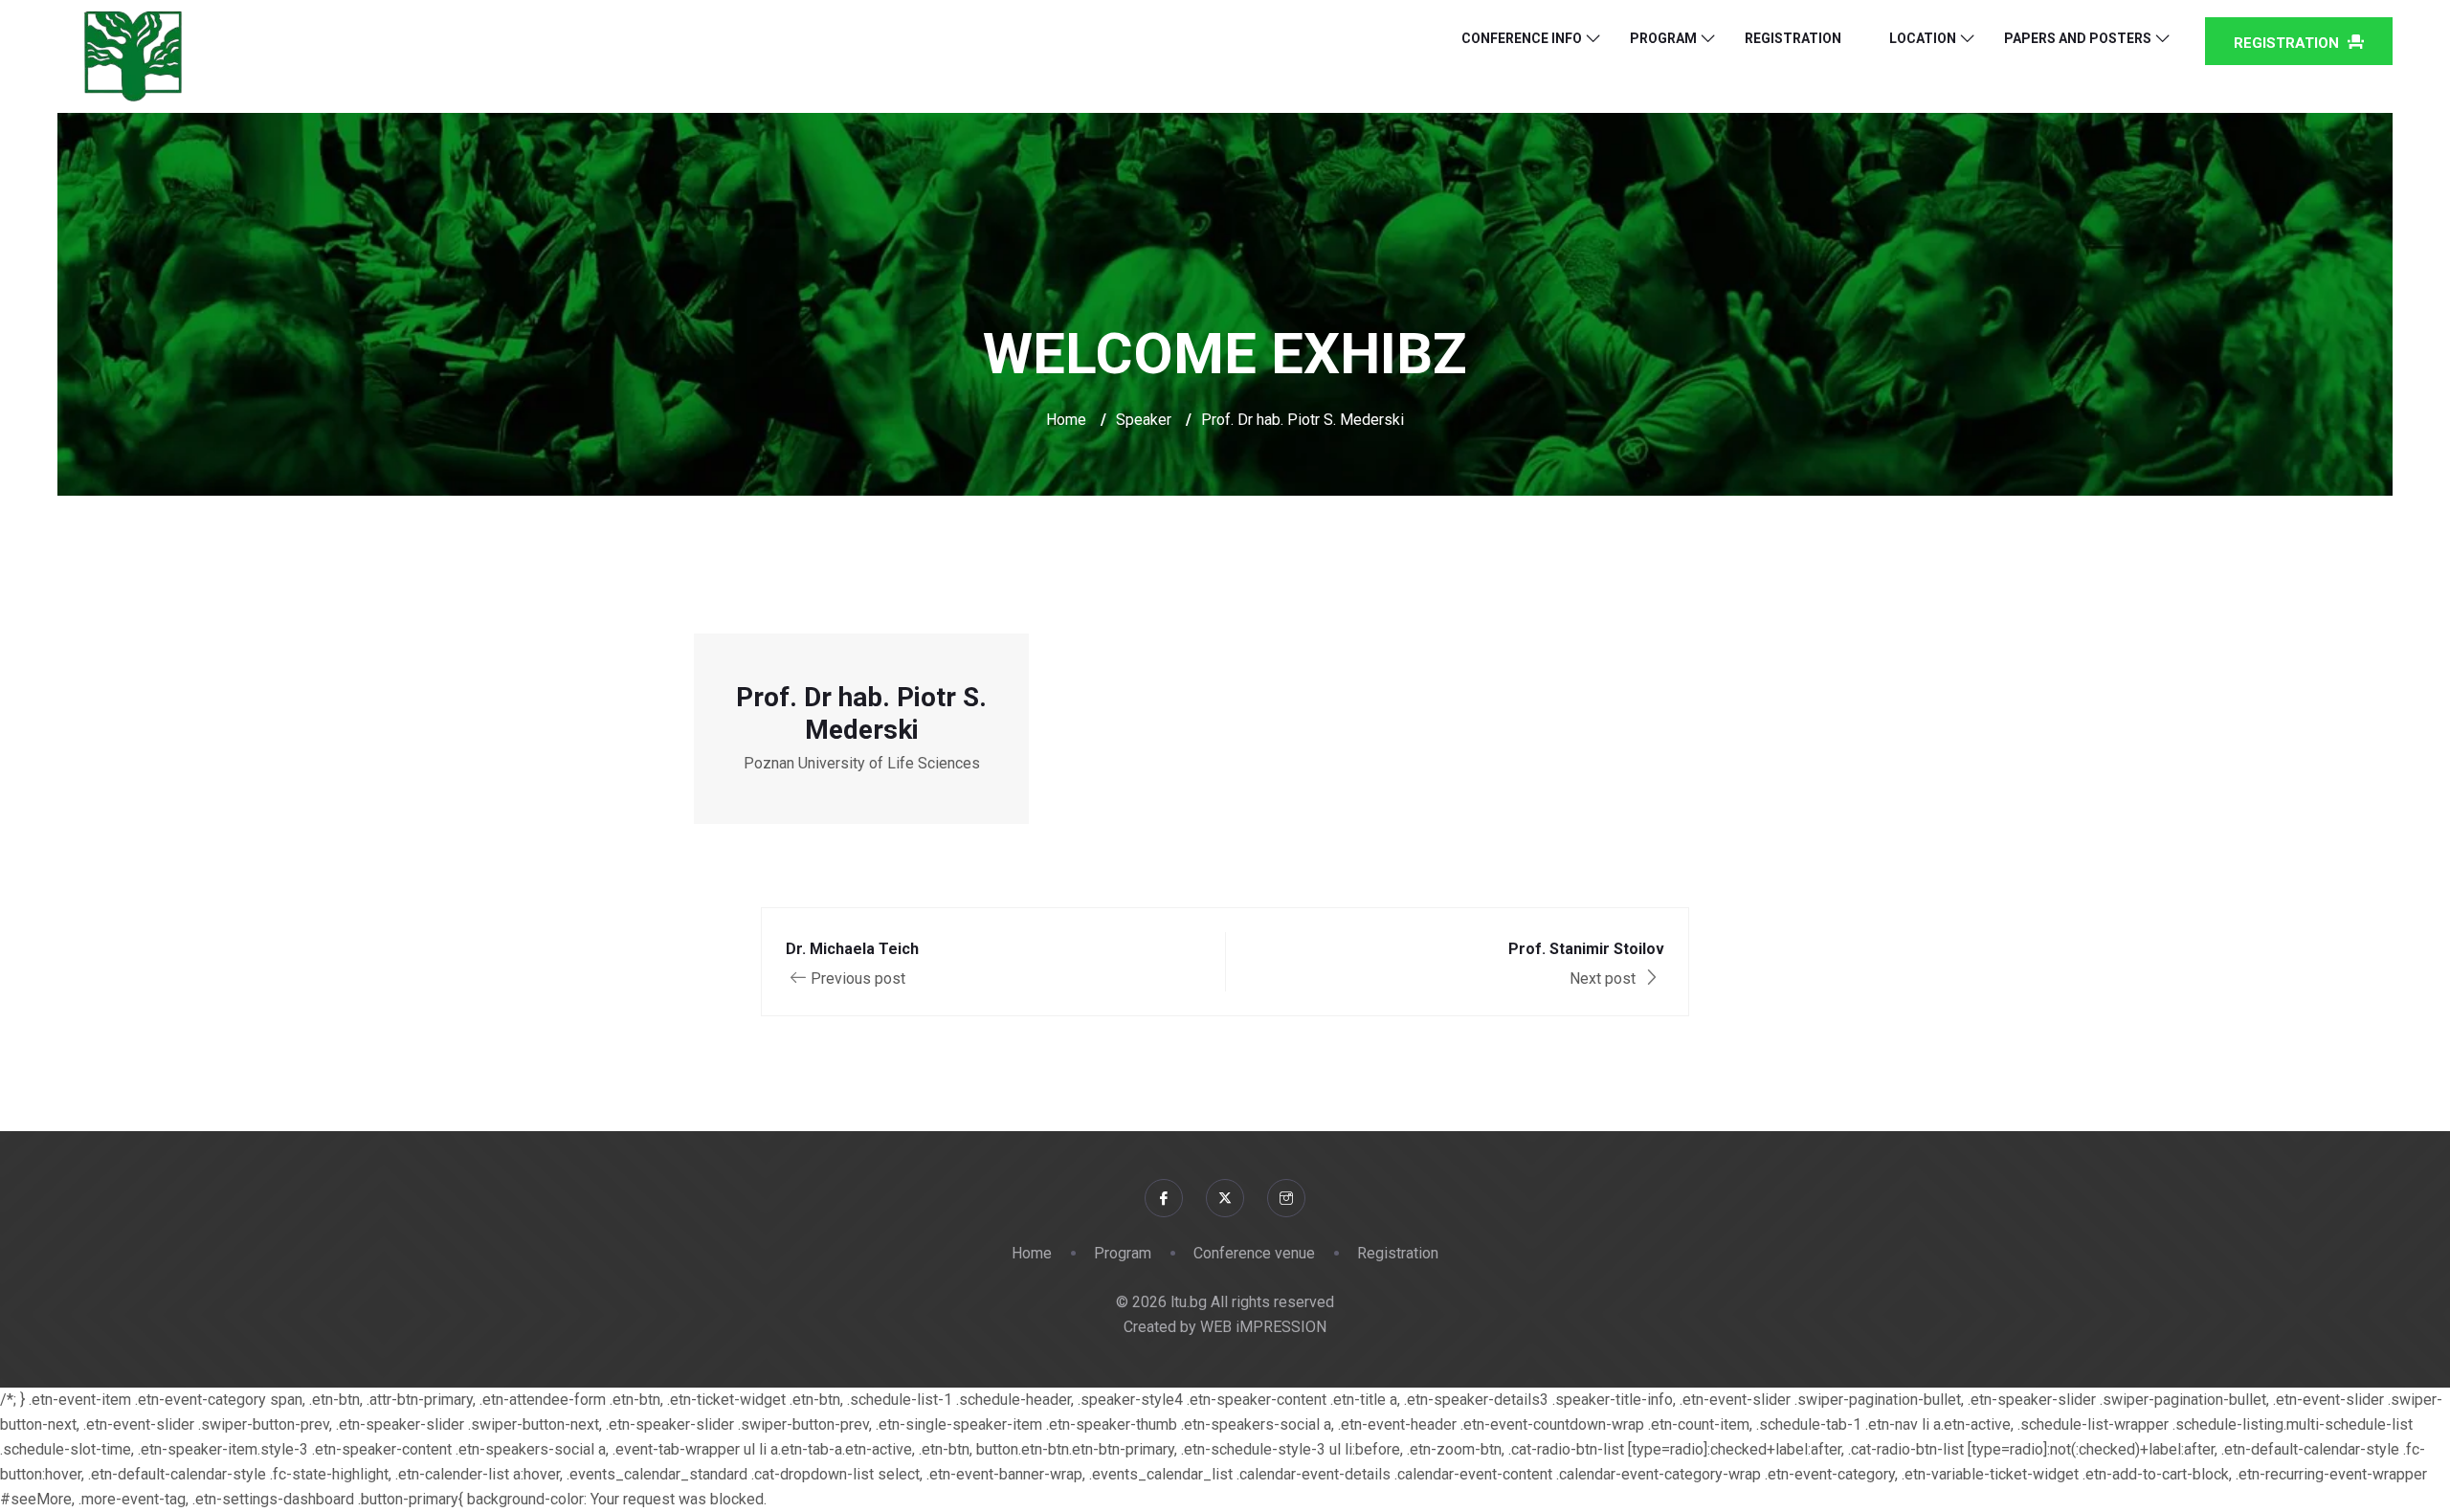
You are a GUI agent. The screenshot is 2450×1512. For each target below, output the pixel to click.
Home (1066, 420)
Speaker (1144, 420)
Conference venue (1254, 1253)
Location (1923, 38)
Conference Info (1522, 38)
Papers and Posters (2078, 38)
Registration (1793, 38)
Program (1663, 38)
